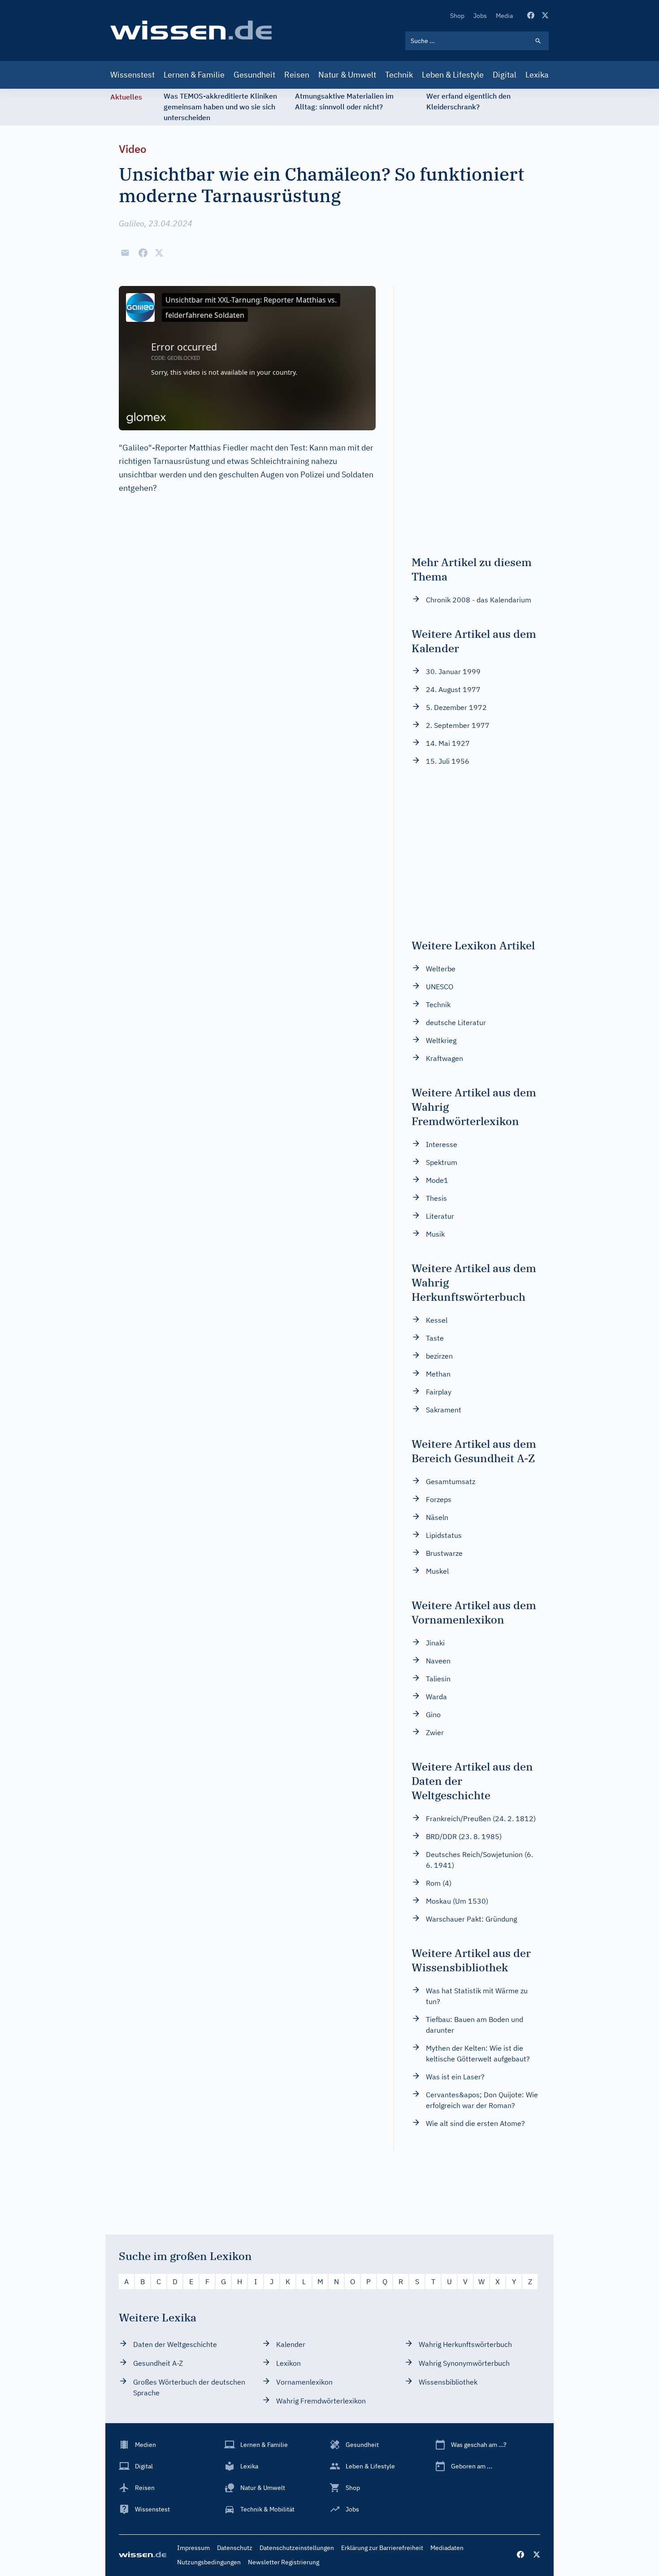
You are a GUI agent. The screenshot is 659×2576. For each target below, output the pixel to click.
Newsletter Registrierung (284, 2562)
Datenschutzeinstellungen (297, 2548)
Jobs (480, 16)
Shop (457, 16)
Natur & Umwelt (347, 75)
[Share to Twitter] (159, 253)
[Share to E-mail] (125, 253)
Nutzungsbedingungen (209, 2562)
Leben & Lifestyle (453, 75)
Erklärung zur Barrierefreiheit (382, 2548)
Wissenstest (132, 75)
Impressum (193, 2548)
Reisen (297, 75)
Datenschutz (235, 2548)
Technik (399, 75)
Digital (505, 75)
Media (504, 16)
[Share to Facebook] (143, 253)
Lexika (537, 75)
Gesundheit (254, 75)
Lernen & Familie (194, 75)
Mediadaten (447, 2548)
